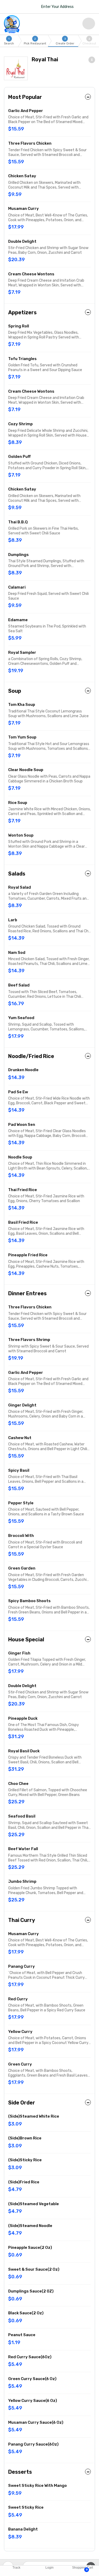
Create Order (65, 41)
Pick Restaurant (35, 41)
